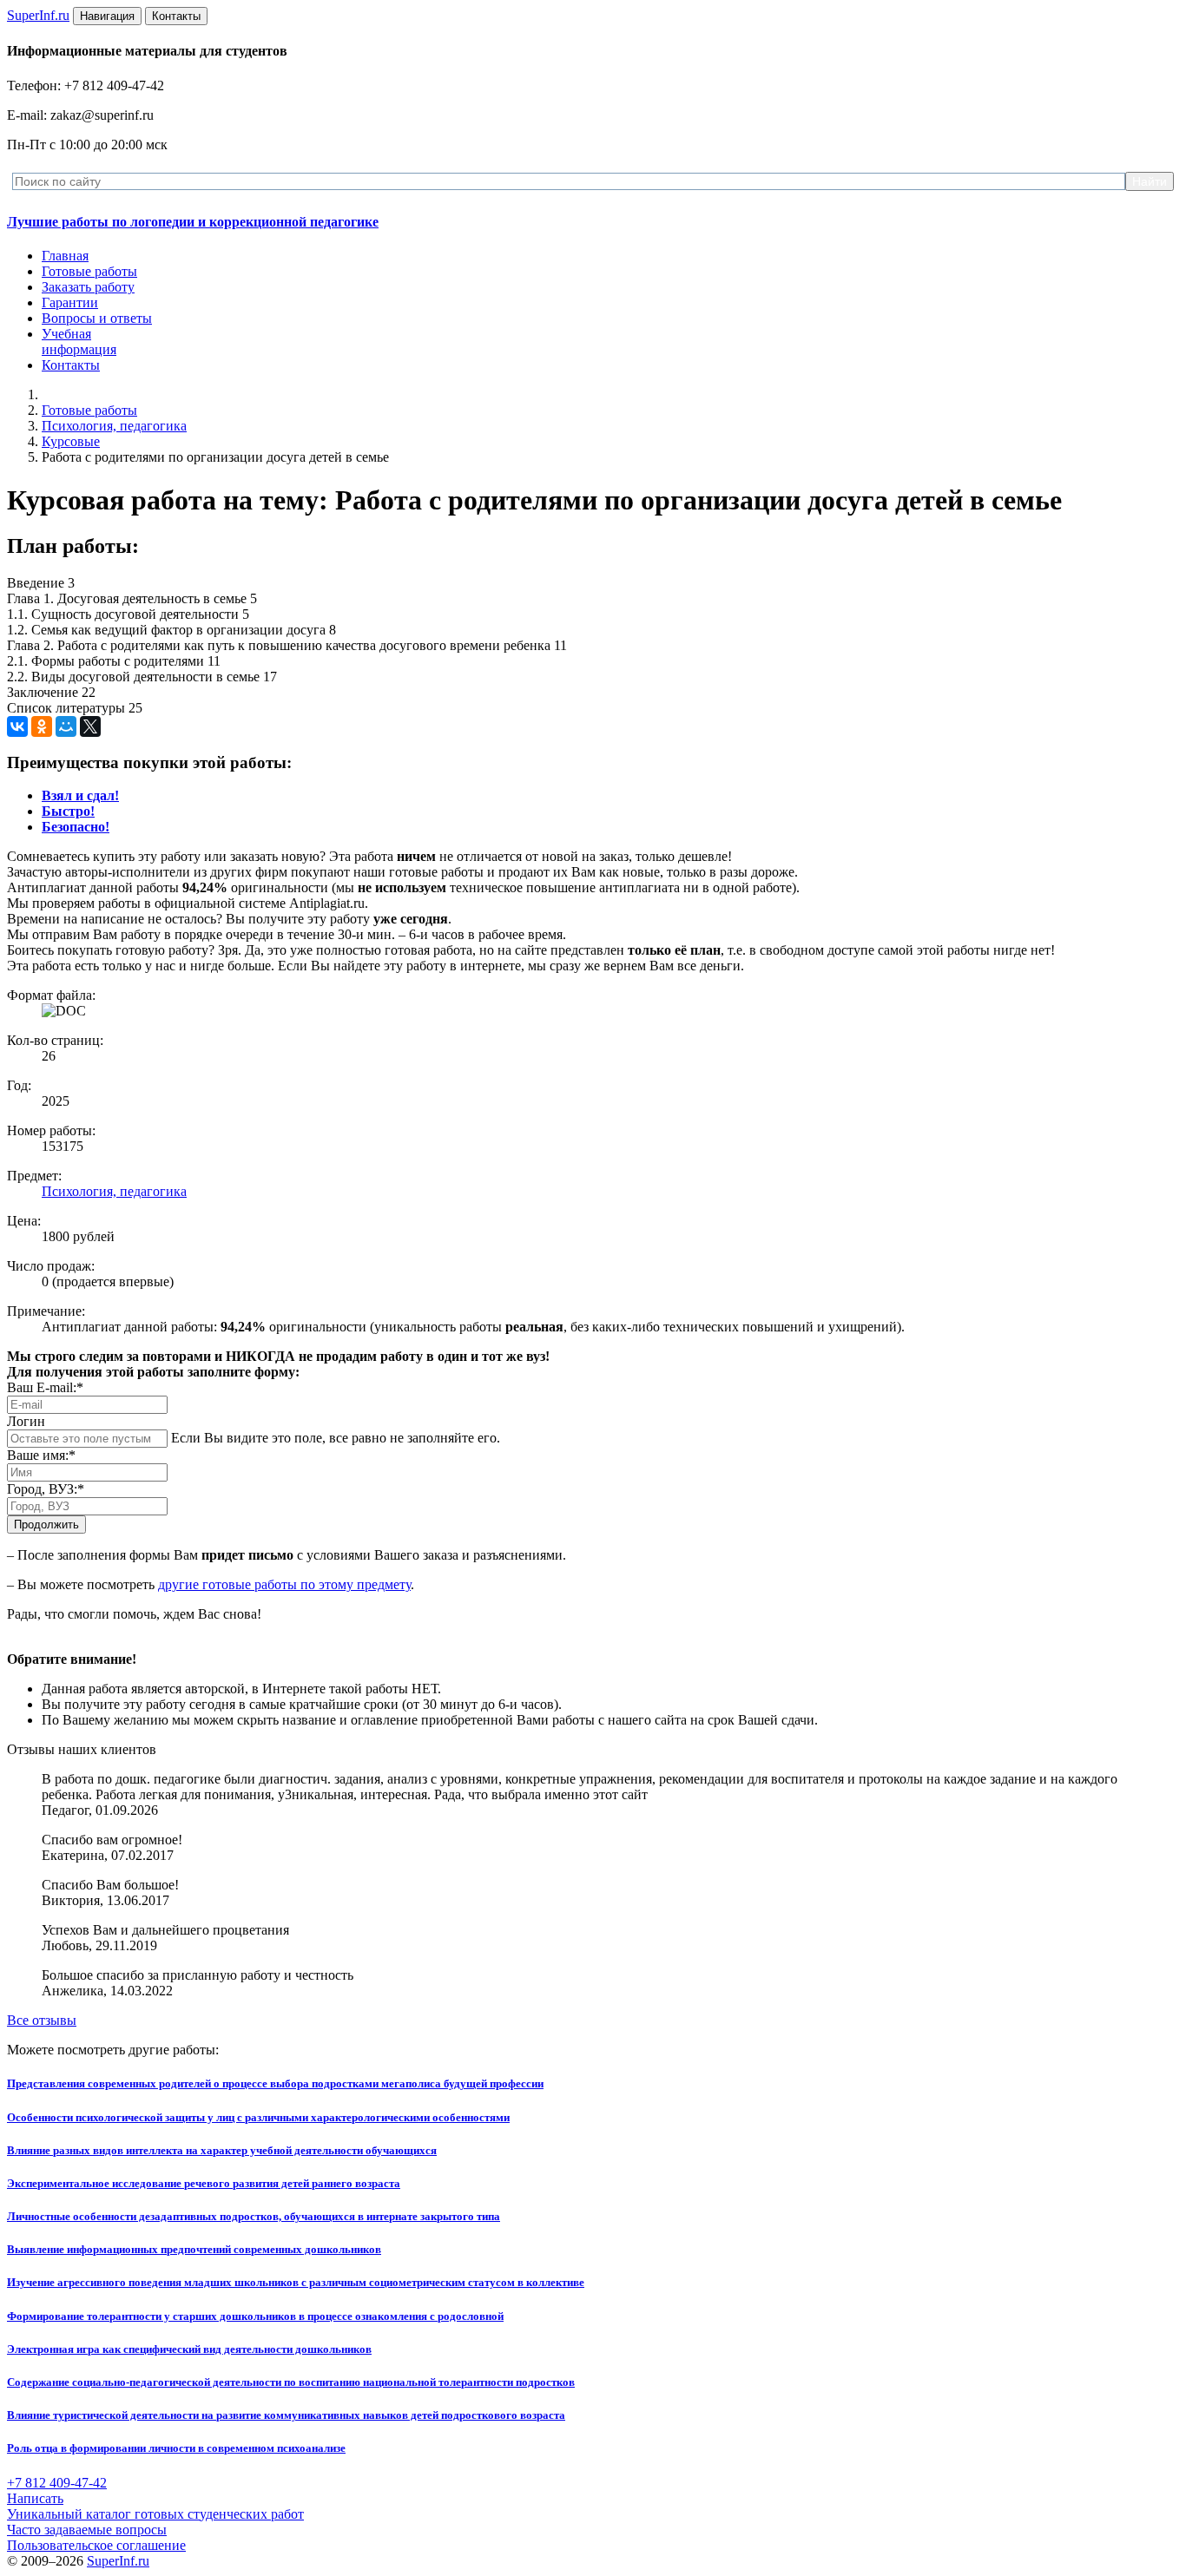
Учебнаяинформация (79, 342)
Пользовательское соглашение (96, 2545)
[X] (90, 726)
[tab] (80, 795)
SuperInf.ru (118, 2561)
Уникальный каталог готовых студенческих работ (155, 2514)
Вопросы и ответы (97, 318)
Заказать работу (88, 287)
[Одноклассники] (42, 726)
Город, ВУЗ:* (46, 1489)
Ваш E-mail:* (45, 1387)
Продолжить (46, 1525)
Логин (26, 1421)
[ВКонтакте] (17, 726)
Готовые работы (89, 271)
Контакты (71, 365)
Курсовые (71, 441)
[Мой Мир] (66, 726)
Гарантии (70, 302)
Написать (35, 2498)
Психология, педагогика (114, 426)
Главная (65, 256)
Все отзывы (42, 2020)
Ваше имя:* (41, 1455)
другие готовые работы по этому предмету (284, 1584)
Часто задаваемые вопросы (87, 2530)
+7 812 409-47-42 (57, 2483)
